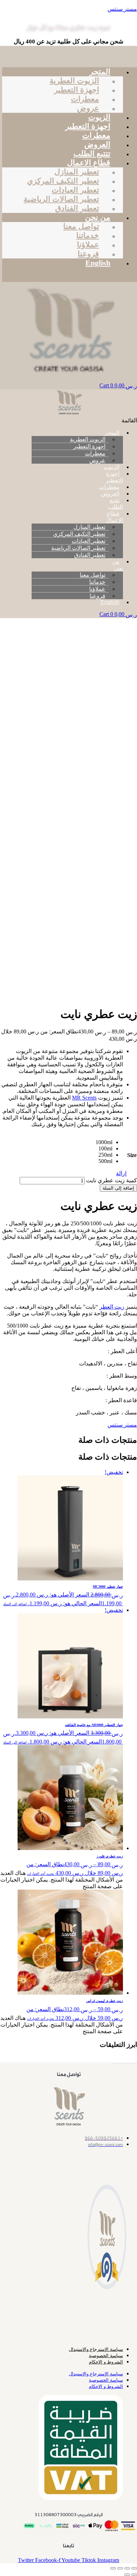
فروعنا (97, 596)
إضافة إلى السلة (118, 1188)
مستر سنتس (122, 9)
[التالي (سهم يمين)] (127, 2575)
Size (132, 1155)
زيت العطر (112, 1307)
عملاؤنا (88, 245)
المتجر (100, 72)
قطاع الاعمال (89, 163)
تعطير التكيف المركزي (63, 181)
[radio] (104, 1142)
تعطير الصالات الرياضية (61, 199)
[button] (76, 49)
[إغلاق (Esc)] (113, 2568)
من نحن (98, 217)
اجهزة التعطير (77, 90)
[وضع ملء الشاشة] (127, 2568)
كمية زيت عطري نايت (112, 1180)
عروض (97, 460)
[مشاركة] (120, 2568)
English (98, 263)
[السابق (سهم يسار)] (134, 2575)
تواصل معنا (81, 226)
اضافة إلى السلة (15, 1604)
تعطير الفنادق (90, 555)
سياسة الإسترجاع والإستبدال (96, 2349)
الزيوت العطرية (74, 81)
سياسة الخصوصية (106, 2356)
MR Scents (84, 1098)
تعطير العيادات (75, 190)
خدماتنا (88, 236)
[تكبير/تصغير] (134, 2568)
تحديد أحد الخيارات (41, 1874)
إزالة (121, 1173)
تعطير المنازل (77, 172)
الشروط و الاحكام (106, 2362)
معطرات (85, 99)
